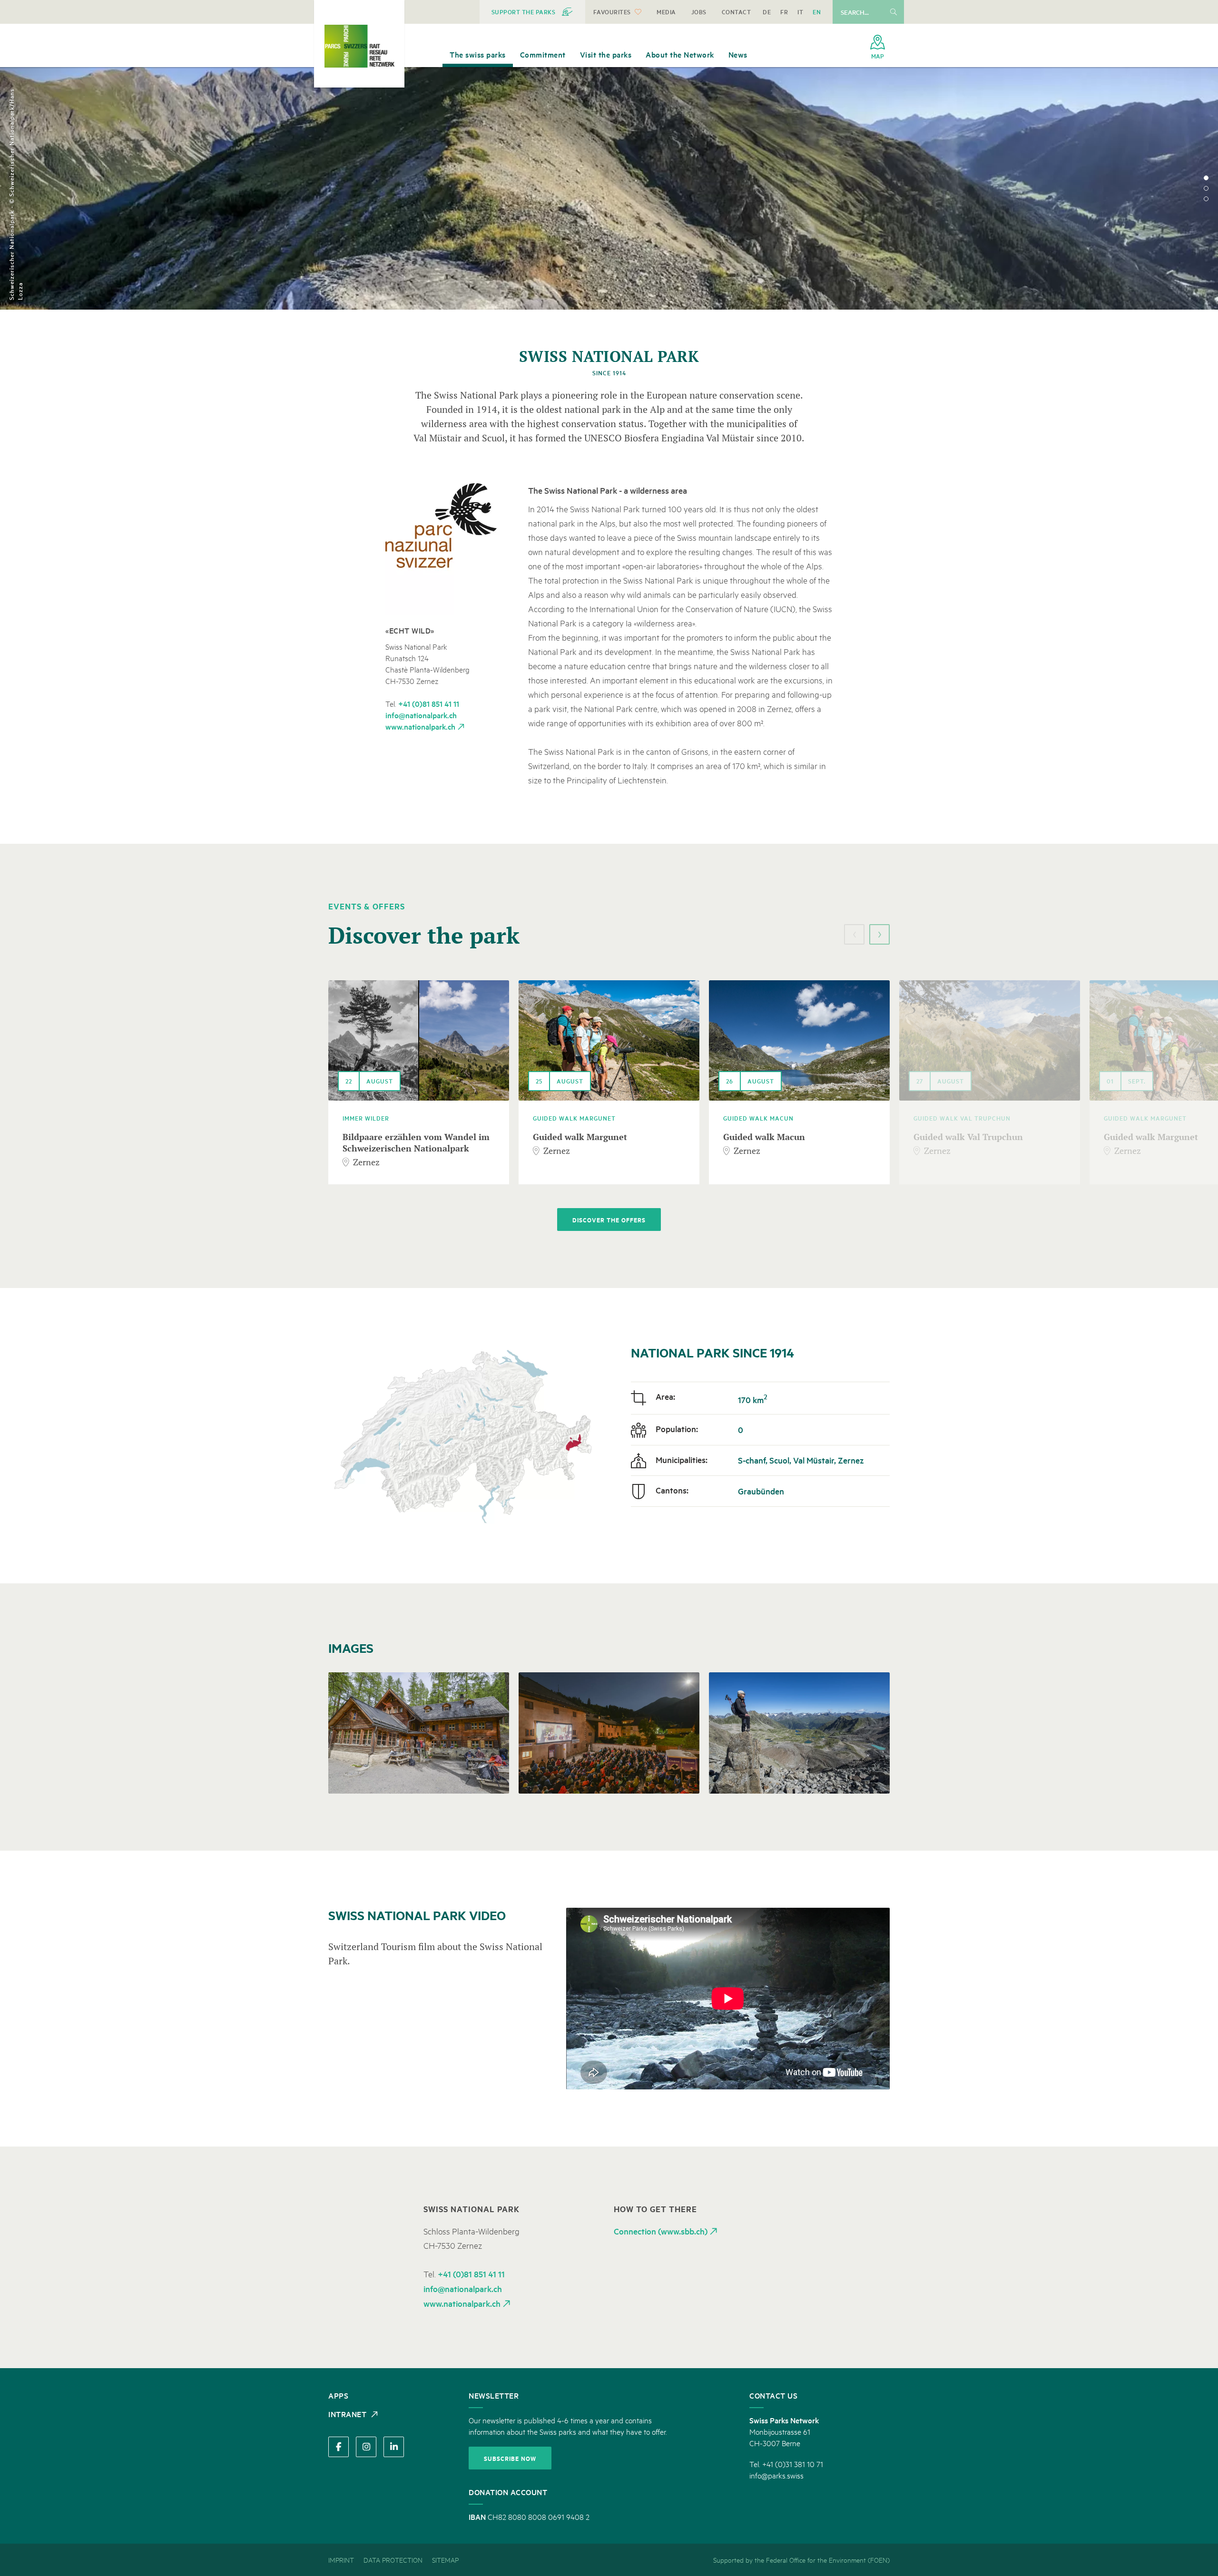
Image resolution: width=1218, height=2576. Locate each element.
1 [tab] (1206, 178)
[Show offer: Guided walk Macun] (799, 1040)
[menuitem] (532, 12)
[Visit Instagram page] (366, 2447)
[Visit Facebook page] (339, 2447)
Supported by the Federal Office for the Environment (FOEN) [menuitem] (801, 2560)
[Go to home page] (359, 46)
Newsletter (494, 2395)
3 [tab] (1206, 199)
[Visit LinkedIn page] (394, 2447)
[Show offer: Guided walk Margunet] (609, 1040)
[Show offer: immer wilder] (419, 1040)
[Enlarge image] (446, 549)
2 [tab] (1206, 188)
